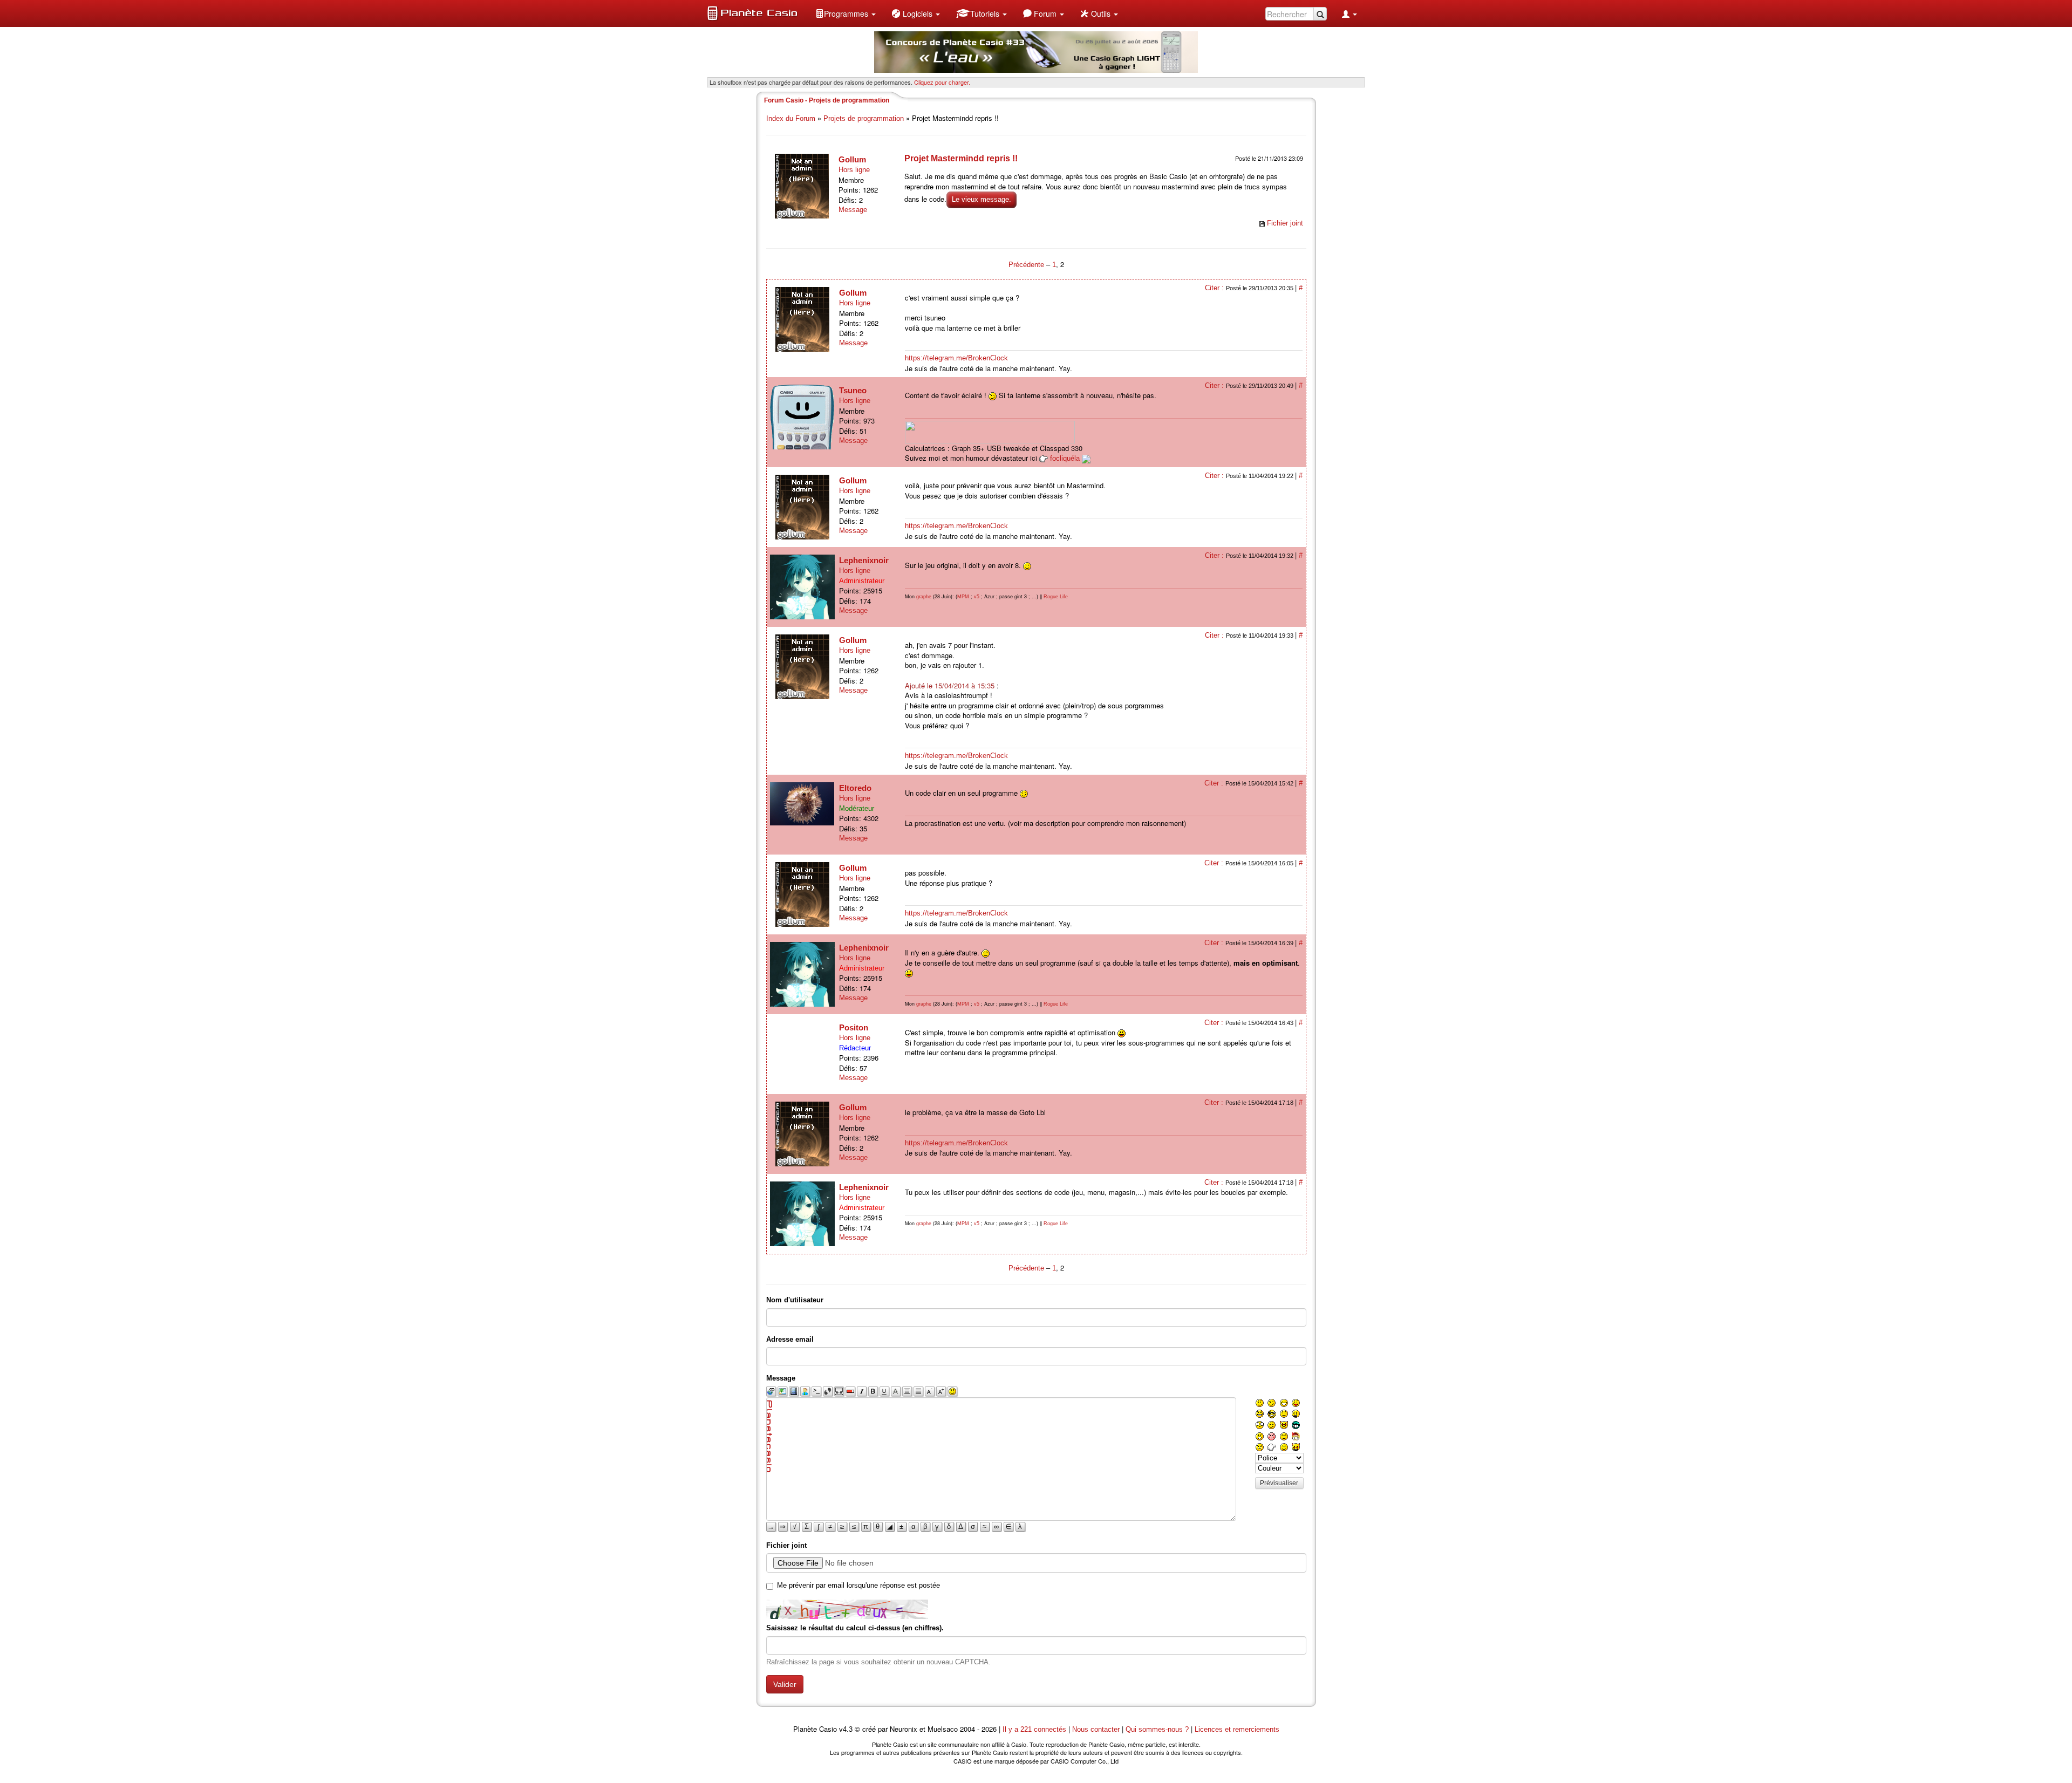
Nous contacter (1096, 1729)
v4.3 (846, 1729)
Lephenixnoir (864, 560)
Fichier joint (1285, 223)
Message (853, 210)
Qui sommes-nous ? (1157, 1729)
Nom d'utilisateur (795, 1300)
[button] (846, 13)
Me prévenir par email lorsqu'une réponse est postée (858, 1585)
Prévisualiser (1279, 1483)
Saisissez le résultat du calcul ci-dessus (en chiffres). (855, 1628)
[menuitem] (846, 13)
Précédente (1027, 265)
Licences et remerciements (1237, 1729)
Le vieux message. (982, 199)
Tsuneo (853, 390)
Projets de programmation (864, 118)
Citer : (1215, 288)
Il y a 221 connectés (1035, 1729)
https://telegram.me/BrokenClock (956, 358)
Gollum (852, 159)
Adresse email (790, 1339)
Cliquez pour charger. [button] (942, 82)
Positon (854, 1027)
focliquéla (1065, 458)
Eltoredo (855, 788)
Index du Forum (791, 118)
